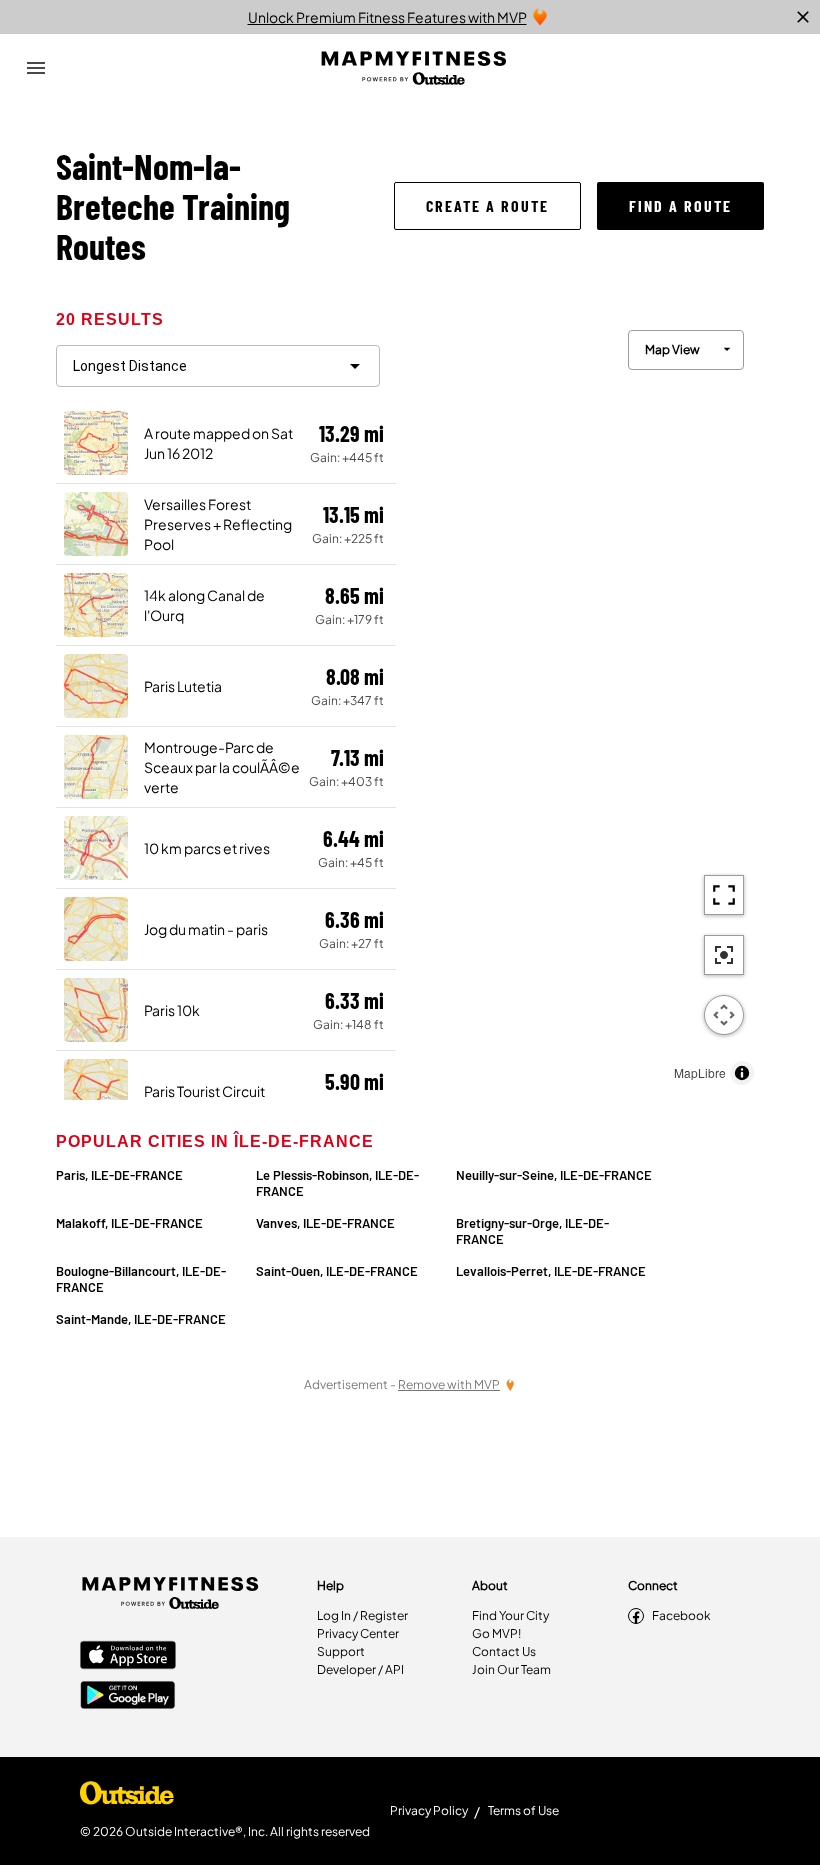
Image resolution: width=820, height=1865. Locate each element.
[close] (803, 17)
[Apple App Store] (128, 1657)
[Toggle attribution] (742, 1073)
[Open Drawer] (36, 68)
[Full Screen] (724, 895)
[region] (580, 702)
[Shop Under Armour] (127, 1798)
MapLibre (700, 1072)
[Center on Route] (724, 955)
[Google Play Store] (128, 1697)
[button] (487, 206)
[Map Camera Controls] (724, 1015)
